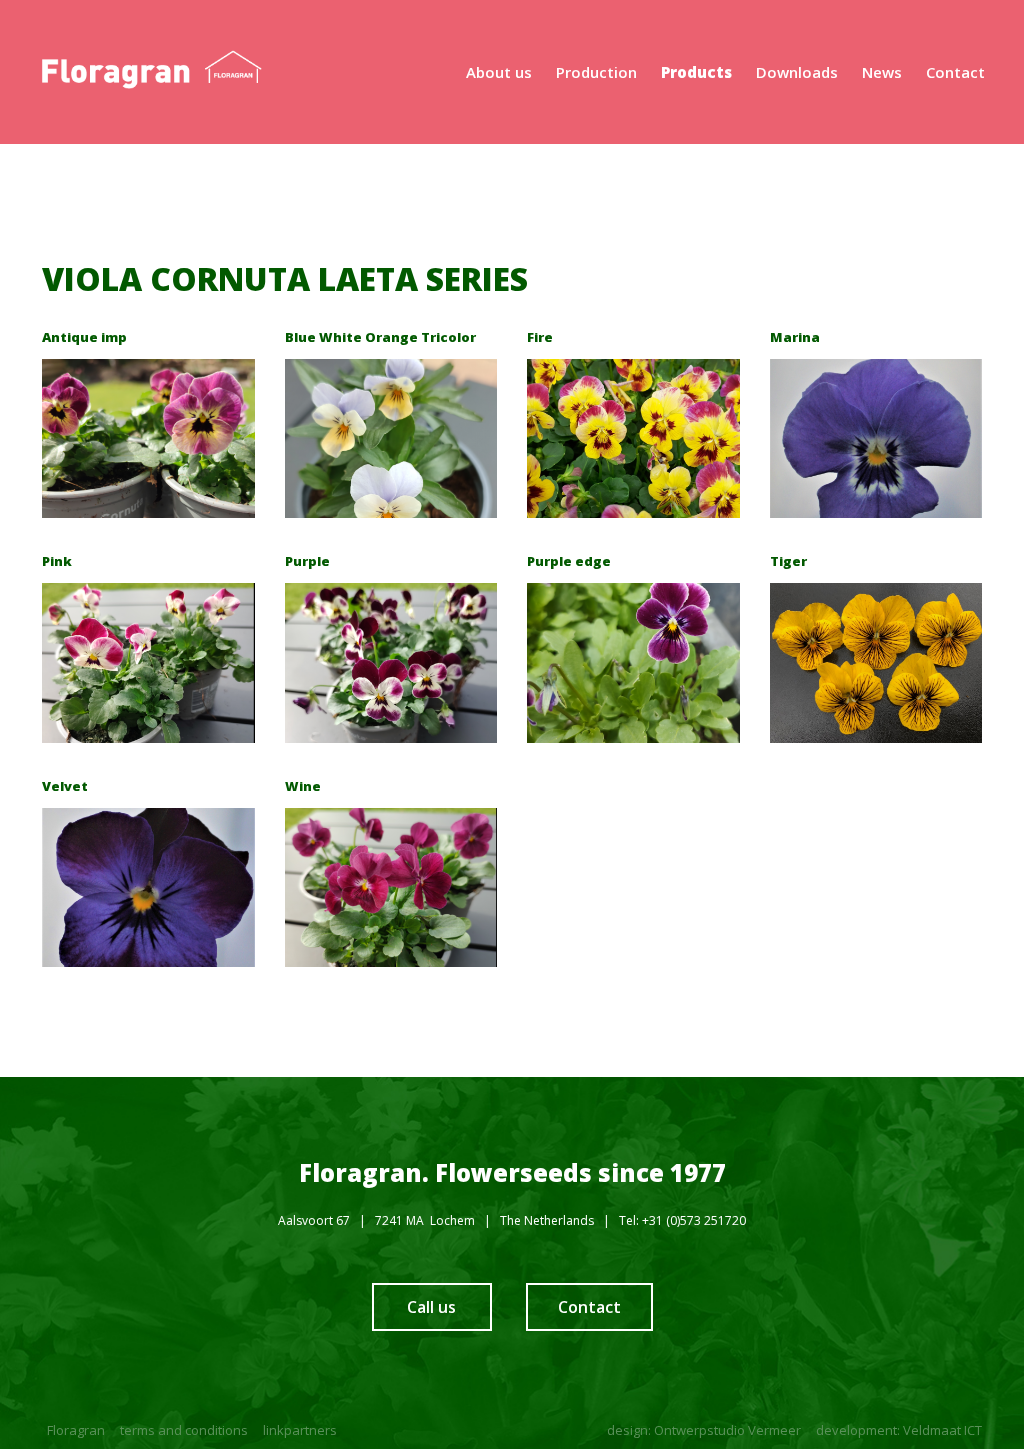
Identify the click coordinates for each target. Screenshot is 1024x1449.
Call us (431, 1307)
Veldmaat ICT (942, 1430)
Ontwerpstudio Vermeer (727, 1430)
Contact (589, 1307)
